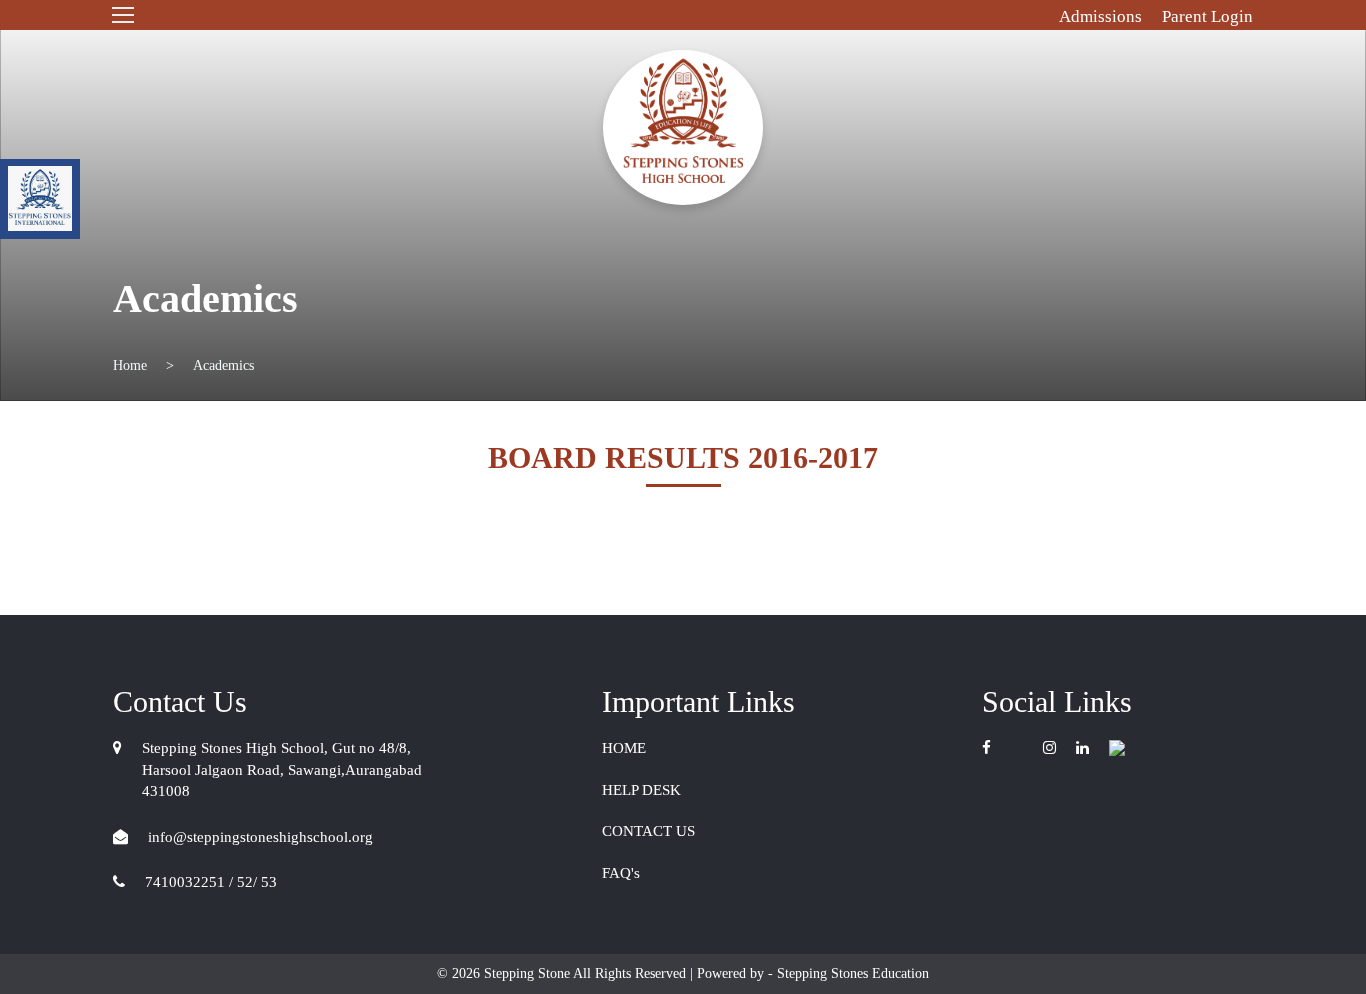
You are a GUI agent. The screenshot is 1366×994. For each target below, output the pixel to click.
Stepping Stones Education (851, 973)
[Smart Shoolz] (1117, 748)
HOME (624, 748)
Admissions (1100, 16)
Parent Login (1207, 16)
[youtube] (1017, 748)
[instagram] (1049, 748)
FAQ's (621, 873)
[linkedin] (1082, 748)
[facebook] (991, 748)
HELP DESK (641, 790)
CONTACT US (648, 831)
